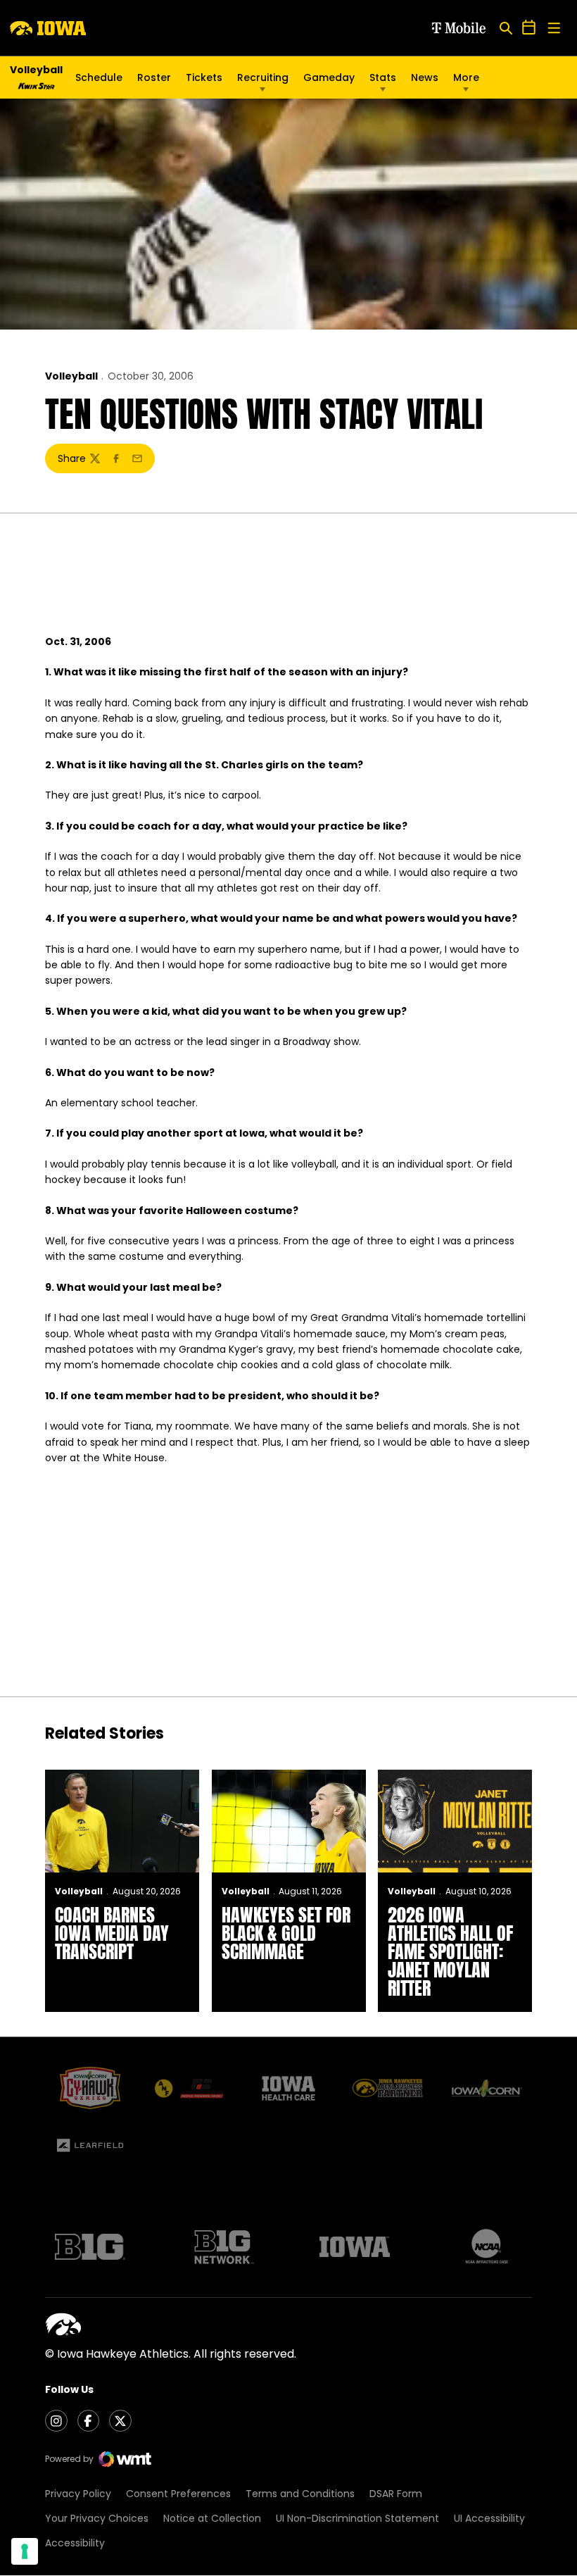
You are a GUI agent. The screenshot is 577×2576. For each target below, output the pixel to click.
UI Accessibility (489, 2518)
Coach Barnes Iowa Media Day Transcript (112, 1933)
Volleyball (71, 376)
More (466, 77)
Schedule (99, 77)
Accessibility (75, 2543)
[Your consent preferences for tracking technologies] (25, 2551)
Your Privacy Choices (97, 2518)
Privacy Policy (78, 2494)
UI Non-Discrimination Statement (357, 2518)
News (425, 77)
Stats (383, 77)
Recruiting (263, 77)
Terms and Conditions (300, 2494)
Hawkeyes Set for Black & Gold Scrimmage (286, 1933)
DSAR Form (396, 2494)
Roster (154, 77)
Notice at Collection (212, 2518)
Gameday (329, 77)
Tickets (204, 81)
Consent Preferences (178, 2494)
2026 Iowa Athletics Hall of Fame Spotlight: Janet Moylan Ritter (450, 1951)
